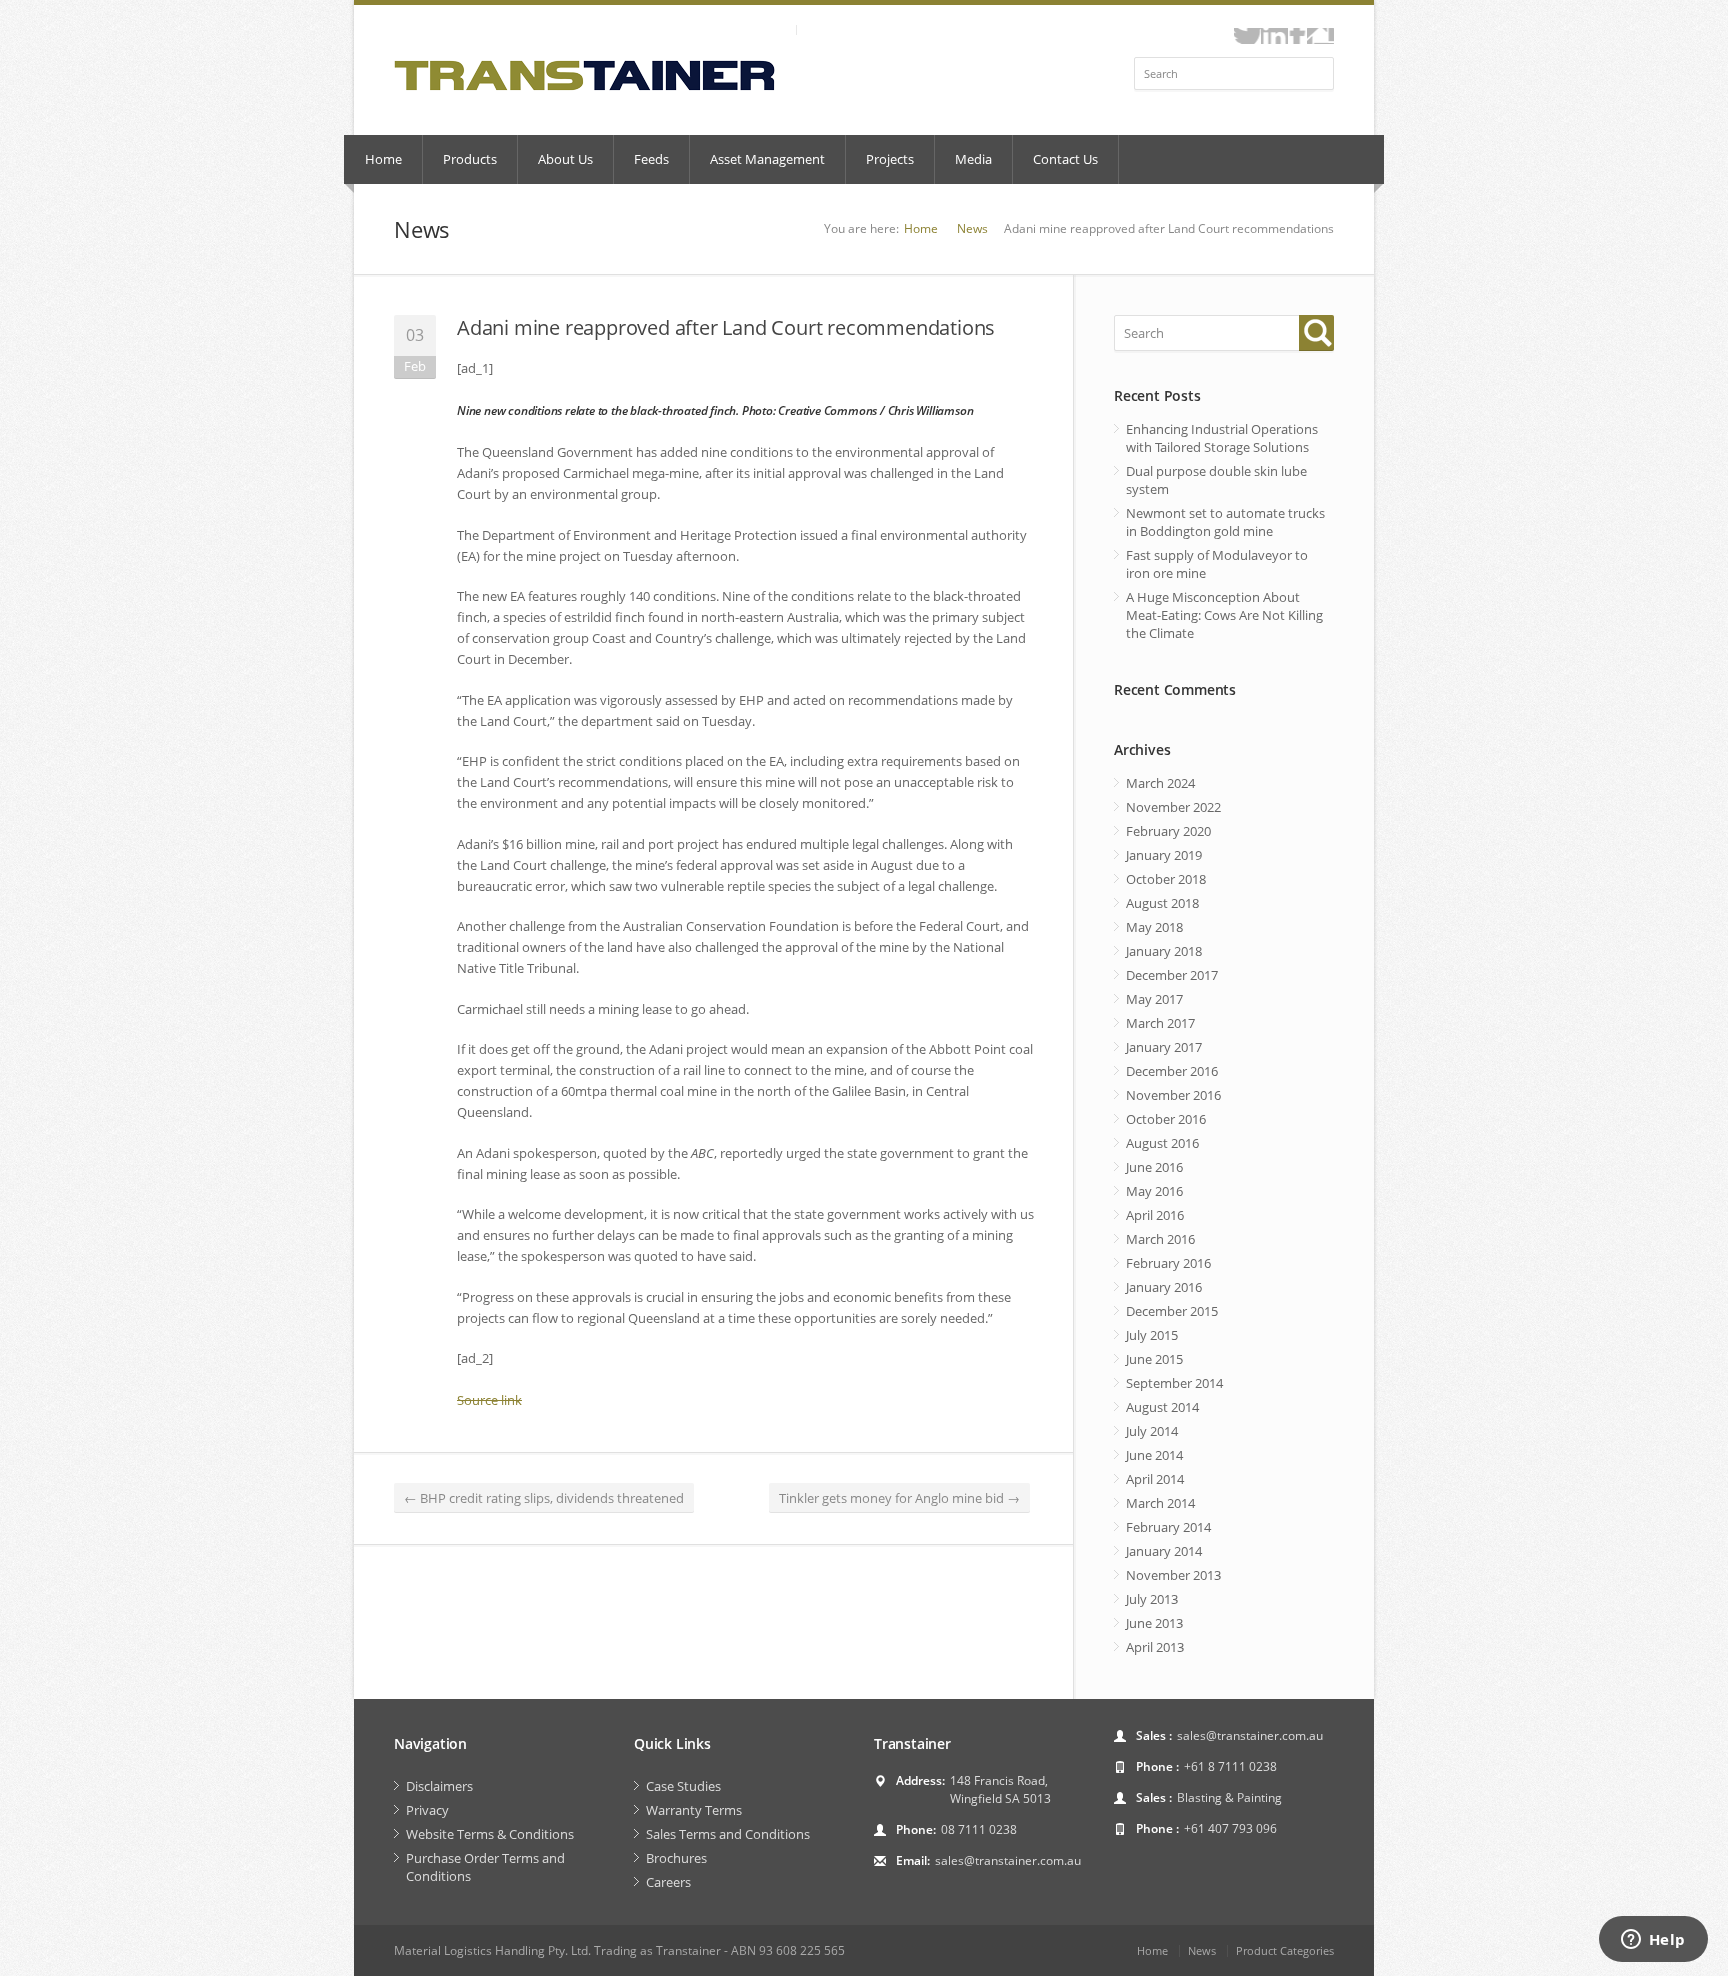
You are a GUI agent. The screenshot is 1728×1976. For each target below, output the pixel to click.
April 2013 (1155, 1647)
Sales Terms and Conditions (728, 1834)
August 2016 (1162, 1143)
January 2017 (1164, 1047)
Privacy (427, 1810)
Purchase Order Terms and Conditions (485, 1867)
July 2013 (1152, 1599)
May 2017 (1154, 999)
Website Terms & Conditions (490, 1834)
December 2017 (1172, 975)
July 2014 (1152, 1431)
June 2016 (1154, 1167)
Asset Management (767, 159)
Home (383, 159)
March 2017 (1160, 1023)
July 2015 (1152, 1335)
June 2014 (1154, 1455)
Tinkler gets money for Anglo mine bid (899, 1498)
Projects (890, 159)
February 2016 (1168, 1263)
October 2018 (1166, 879)
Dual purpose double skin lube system (1216, 480)
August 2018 (1162, 903)
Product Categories (1285, 1950)
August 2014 (1162, 1407)
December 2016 (1172, 1071)
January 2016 (1164, 1287)
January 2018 (1164, 951)
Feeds (651, 159)
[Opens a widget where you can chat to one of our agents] (1653, 1941)
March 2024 (1160, 783)
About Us (565, 159)
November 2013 (1173, 1575)
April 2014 (1155, 1479)
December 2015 (1172, 1311)
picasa (1320, 36)
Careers (668, 1882)
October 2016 (1166, 1119)
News (972, 228)
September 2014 (1174, 1383)
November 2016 (1173, 1095)
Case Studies (683, 1786)
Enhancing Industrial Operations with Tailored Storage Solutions (1222, 438)
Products (470, 159)
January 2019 (1164, 855)
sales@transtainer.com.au (1008, 1860)
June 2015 (1154, 1359)
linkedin (1274, 36)
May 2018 (1154, 927)
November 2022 (1173, 807)
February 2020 (1168, 831)
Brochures (676, 1858)
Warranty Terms (694, 1810)
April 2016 (1155, 1215)
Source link (489, 1400)
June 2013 (1154, 1623)
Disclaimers (439, 1786)
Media (973, 159)
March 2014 (1160, 1503)
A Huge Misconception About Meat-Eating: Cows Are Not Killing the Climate (1224, 615)
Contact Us (1065, 159)
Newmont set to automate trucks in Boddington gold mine (1225, 522)
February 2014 (1168, 1527)
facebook (1297, 36)
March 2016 (1160, 1239)
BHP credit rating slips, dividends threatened (544, 1498)
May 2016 (1154, 1191)
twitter (1247, 36)
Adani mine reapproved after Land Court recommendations (726, 327)
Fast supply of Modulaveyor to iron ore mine (1217, 564)
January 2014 (1164, 1551)
